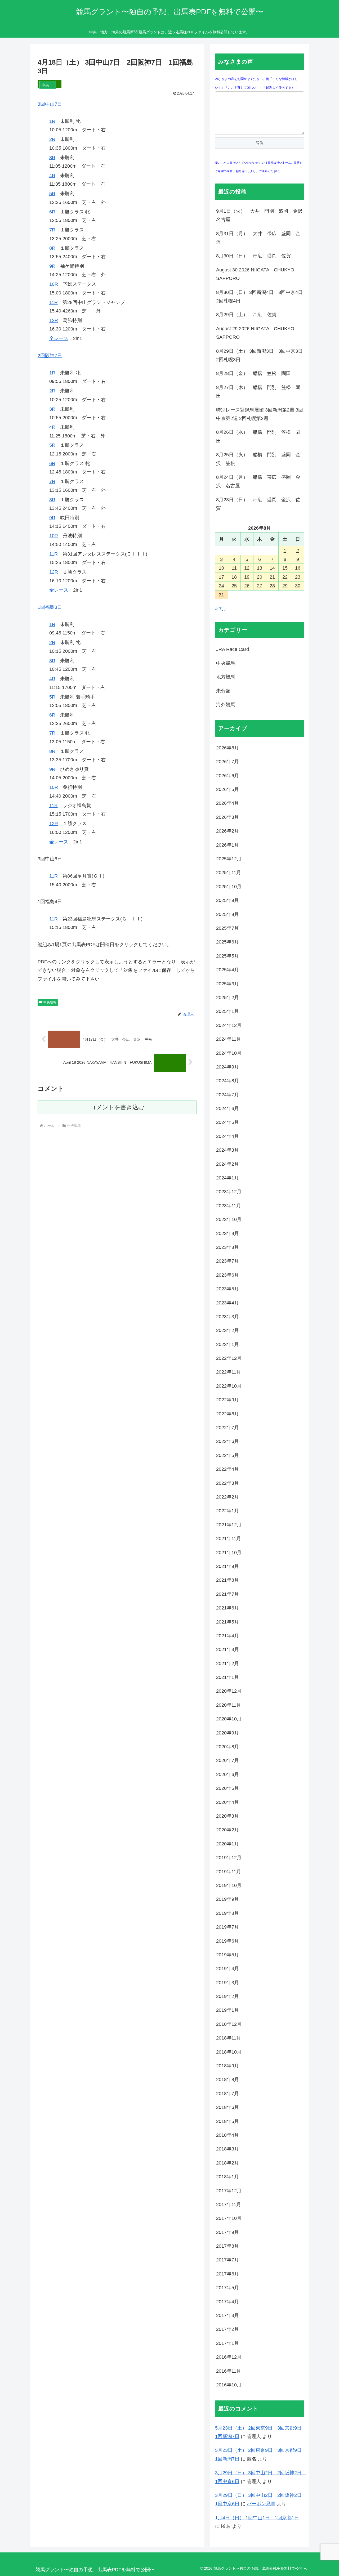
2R (52, 139)
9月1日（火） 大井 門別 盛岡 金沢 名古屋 (260, 215)
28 (272, 586)
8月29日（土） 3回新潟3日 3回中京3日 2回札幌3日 (260, 355)
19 (247, 577)
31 (221, 595)
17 (221, 577)
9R (52, 266)
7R (52, 230)
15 (285, 568)
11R (53, 302)
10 (221, 568)
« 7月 (221, 609)
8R (52, 248)
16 (298, 568)
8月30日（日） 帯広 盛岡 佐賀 (253, 256)
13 (260, 568)
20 (260, 577)
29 (285, 586)
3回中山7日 (50, 104)
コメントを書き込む (117, 1107)
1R (52, 121)
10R (54, 284)
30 (298, 586)
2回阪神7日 (50, 356)
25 (234, 586)
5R (52, 194)
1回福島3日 (50, 607)
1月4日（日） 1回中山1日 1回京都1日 (257, 2518)
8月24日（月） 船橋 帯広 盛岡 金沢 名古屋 (258, 481)
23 (298, 577)
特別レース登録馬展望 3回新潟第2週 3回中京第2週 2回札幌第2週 (260, 414)
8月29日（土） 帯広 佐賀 (246, 315)
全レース (59, 338)
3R (52, 158)
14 (272, 568)
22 (285, 577)
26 (247, 586)
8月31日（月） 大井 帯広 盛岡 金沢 (258, 238)
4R (52, 176)
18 (234, 577)
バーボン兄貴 (261, 2504)
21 (272, 577)
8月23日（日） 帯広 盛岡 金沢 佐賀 (258, 504)
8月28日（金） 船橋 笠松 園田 (253, 373)
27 (260, 586)
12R (54, 320)
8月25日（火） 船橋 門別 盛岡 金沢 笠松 (258, 459)
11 (234, 568)
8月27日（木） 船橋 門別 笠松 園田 (258, 392)
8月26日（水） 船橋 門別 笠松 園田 (258, 436)
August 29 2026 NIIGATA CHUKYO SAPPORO (258, 333)
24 (221, 586)
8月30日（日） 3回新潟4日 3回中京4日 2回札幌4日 (260, 297)
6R (52, 212)
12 (247, 568)
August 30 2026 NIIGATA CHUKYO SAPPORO (258, 274)
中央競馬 (50, 1002)
